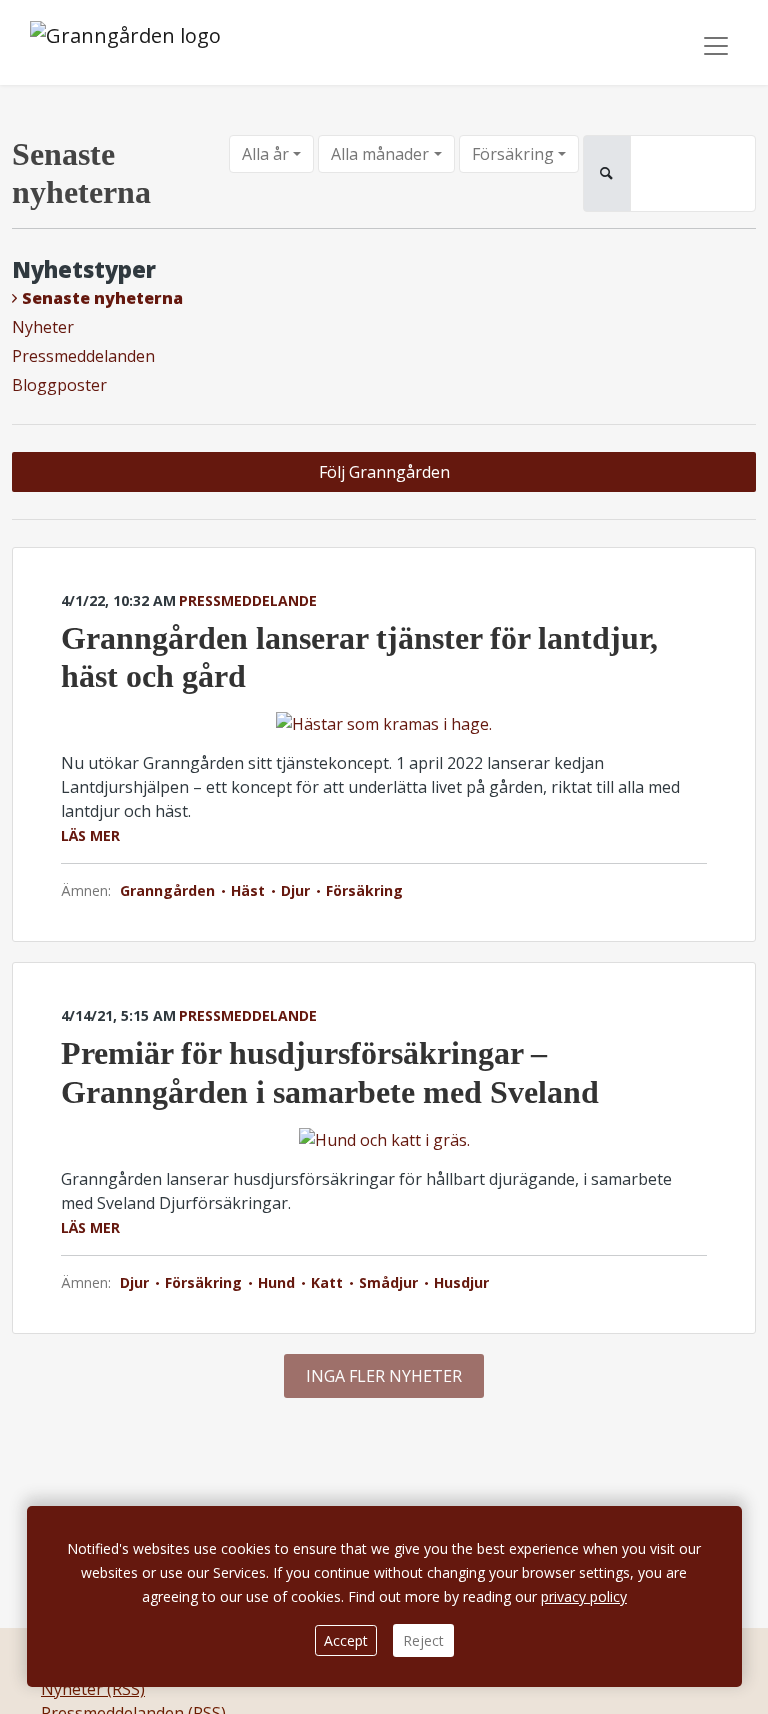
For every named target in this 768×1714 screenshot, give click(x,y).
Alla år (265, 154)
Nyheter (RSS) (93, 1689)
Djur (295, 890)
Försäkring (513, 154)
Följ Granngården (384, 472)
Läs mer (90, 835)
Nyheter (43, 327)
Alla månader (380, 154)
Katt (327, 1282)
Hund (276, 1282)
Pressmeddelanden (83, 356)
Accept (346, 1640)
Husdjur (459, 1282)
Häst (248, 890)
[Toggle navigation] (716, 46)
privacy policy (584, 1596)
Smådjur (388, 1282)
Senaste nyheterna (102, 298)
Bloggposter (59, 385)
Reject (423, 1640)
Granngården (169, 890)
